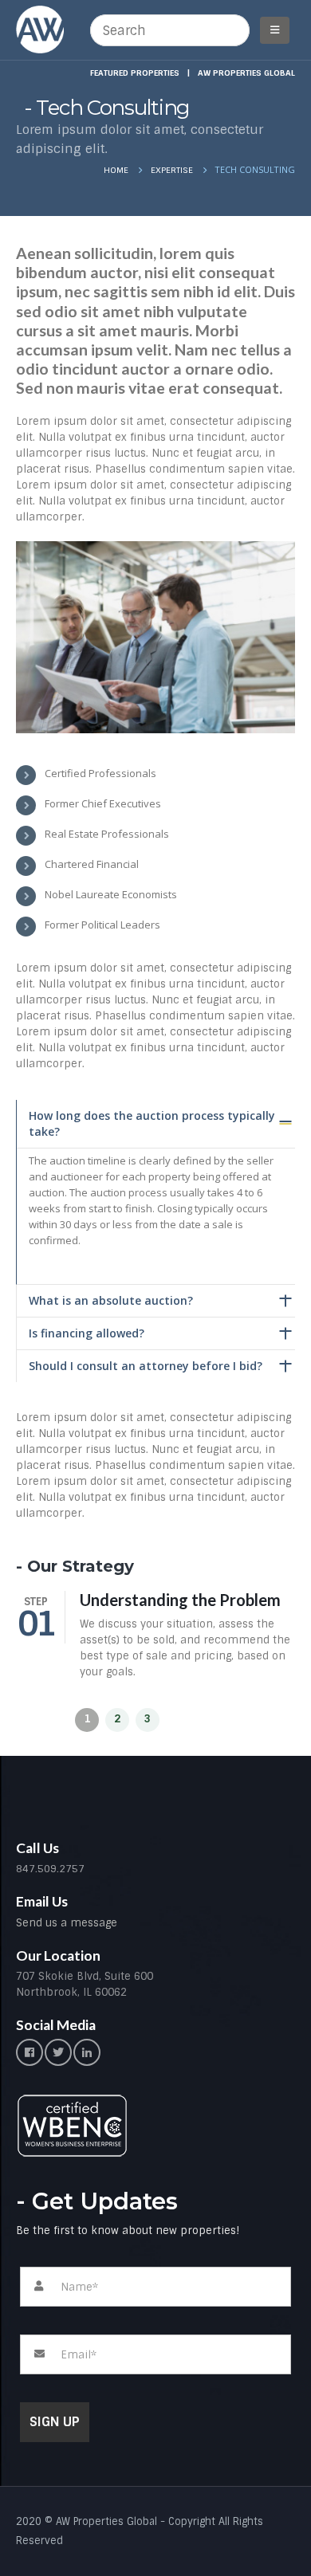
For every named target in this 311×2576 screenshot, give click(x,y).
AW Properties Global (246, 73)
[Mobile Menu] (275, 30)
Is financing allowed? (87, 1333)
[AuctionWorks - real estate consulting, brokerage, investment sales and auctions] (40, 29)
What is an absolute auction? (111, 1300)
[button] (87, 1720)
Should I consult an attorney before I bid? (146, 1366)
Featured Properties (135, 73)
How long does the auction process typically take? (152, 1123)
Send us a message (67, 1923)
